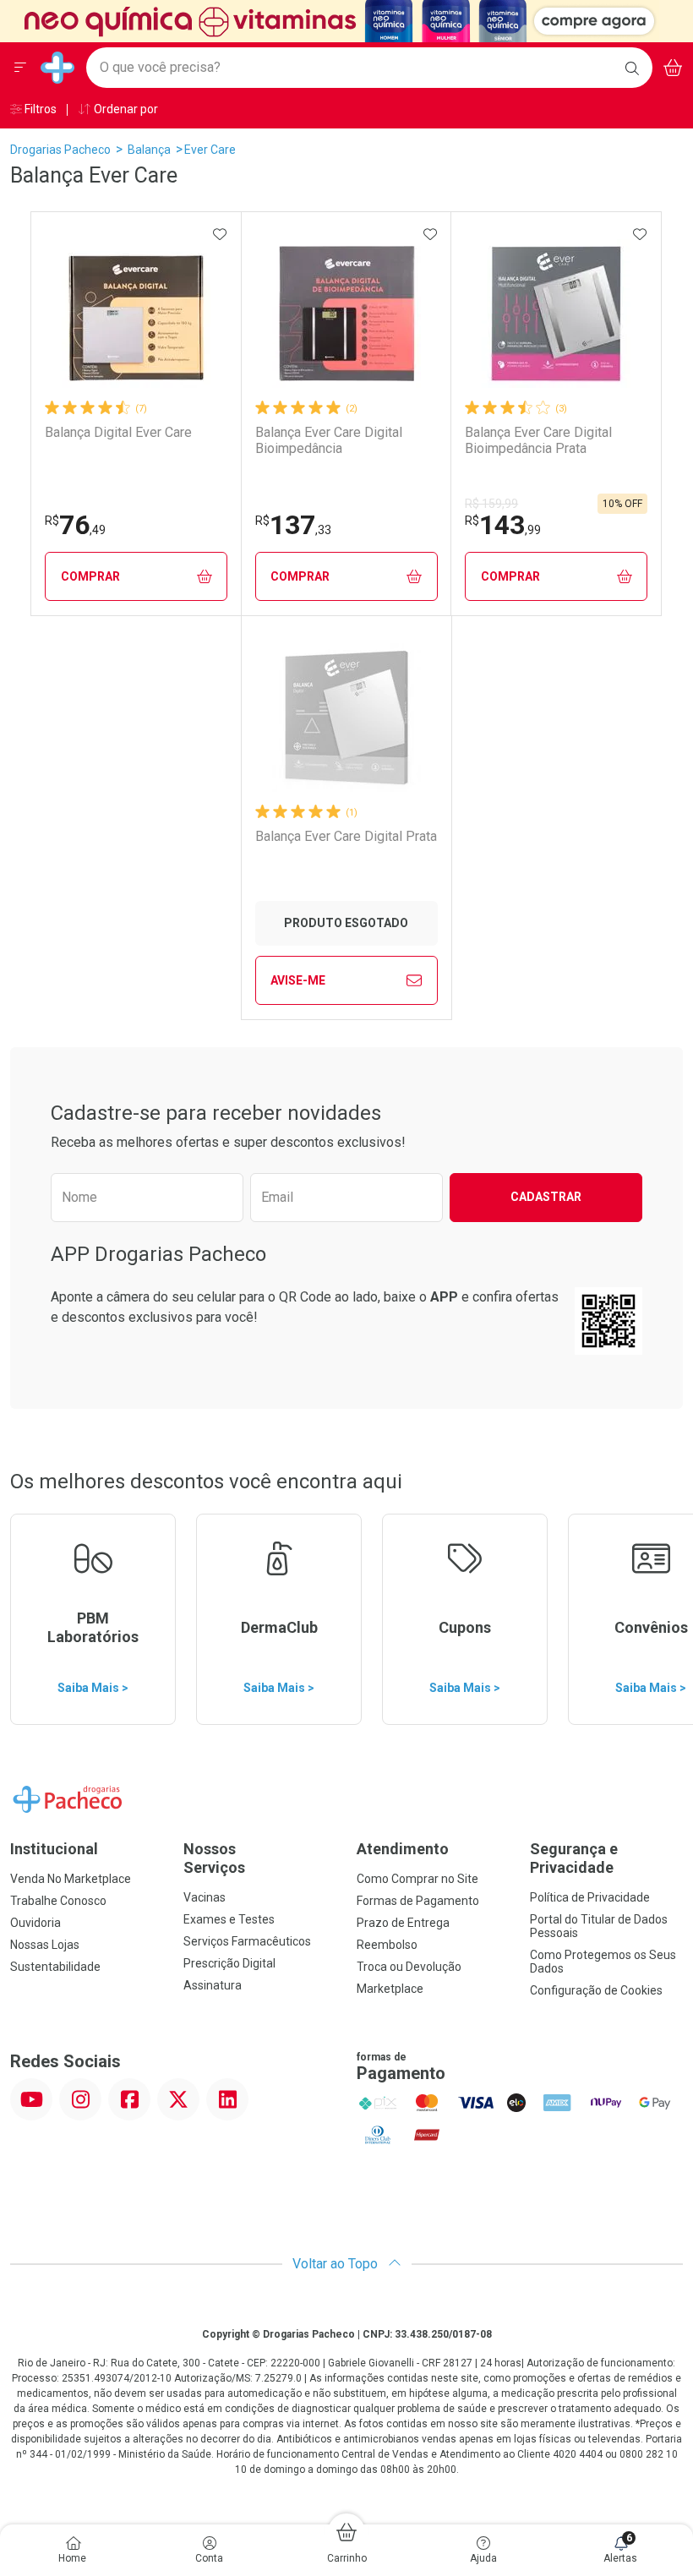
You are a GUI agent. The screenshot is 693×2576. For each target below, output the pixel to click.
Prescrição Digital (229, 1963)
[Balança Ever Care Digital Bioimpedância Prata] (556, 314)
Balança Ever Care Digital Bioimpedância (329, 440)
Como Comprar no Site (417, 1879)
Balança (149, 150)
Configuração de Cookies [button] (596, 1990)
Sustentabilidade (55, 1967)
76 (75, 525)
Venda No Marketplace (71, 1879)
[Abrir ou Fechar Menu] (20, 68)
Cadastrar (546, 1197)
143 (503, 525)
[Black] (335, 20)
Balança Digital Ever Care (118, 432)
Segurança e (574, 1858)
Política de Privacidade (590, 1897)
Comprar (90, 576)
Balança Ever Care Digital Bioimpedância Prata (538, 440)
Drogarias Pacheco (60, 150)
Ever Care (210, 150)
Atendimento (403, 1849)
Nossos (214, 1858)
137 (293, 525)
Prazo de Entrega (403, 1923)
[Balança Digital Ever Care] (136, 314)
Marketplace (390, 1989)
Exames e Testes (229, 1919)
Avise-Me (298, 980)
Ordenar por (125, 109)
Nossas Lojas (45, 1945)
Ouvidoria (35, 1923)
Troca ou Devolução (409, 1967)
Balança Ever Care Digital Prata (346, 836)
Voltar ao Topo (337, 2264)
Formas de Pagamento (418, 1901)
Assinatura (213, 1985)
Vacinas (205, 1897)
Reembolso (387, 1945)
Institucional (54, 1849)
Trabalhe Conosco (58, 1901)
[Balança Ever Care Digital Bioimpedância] (346, 314)
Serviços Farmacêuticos (247, 1941)
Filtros (39, 109)
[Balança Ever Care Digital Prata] (346, 718)
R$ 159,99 (491, 504)
